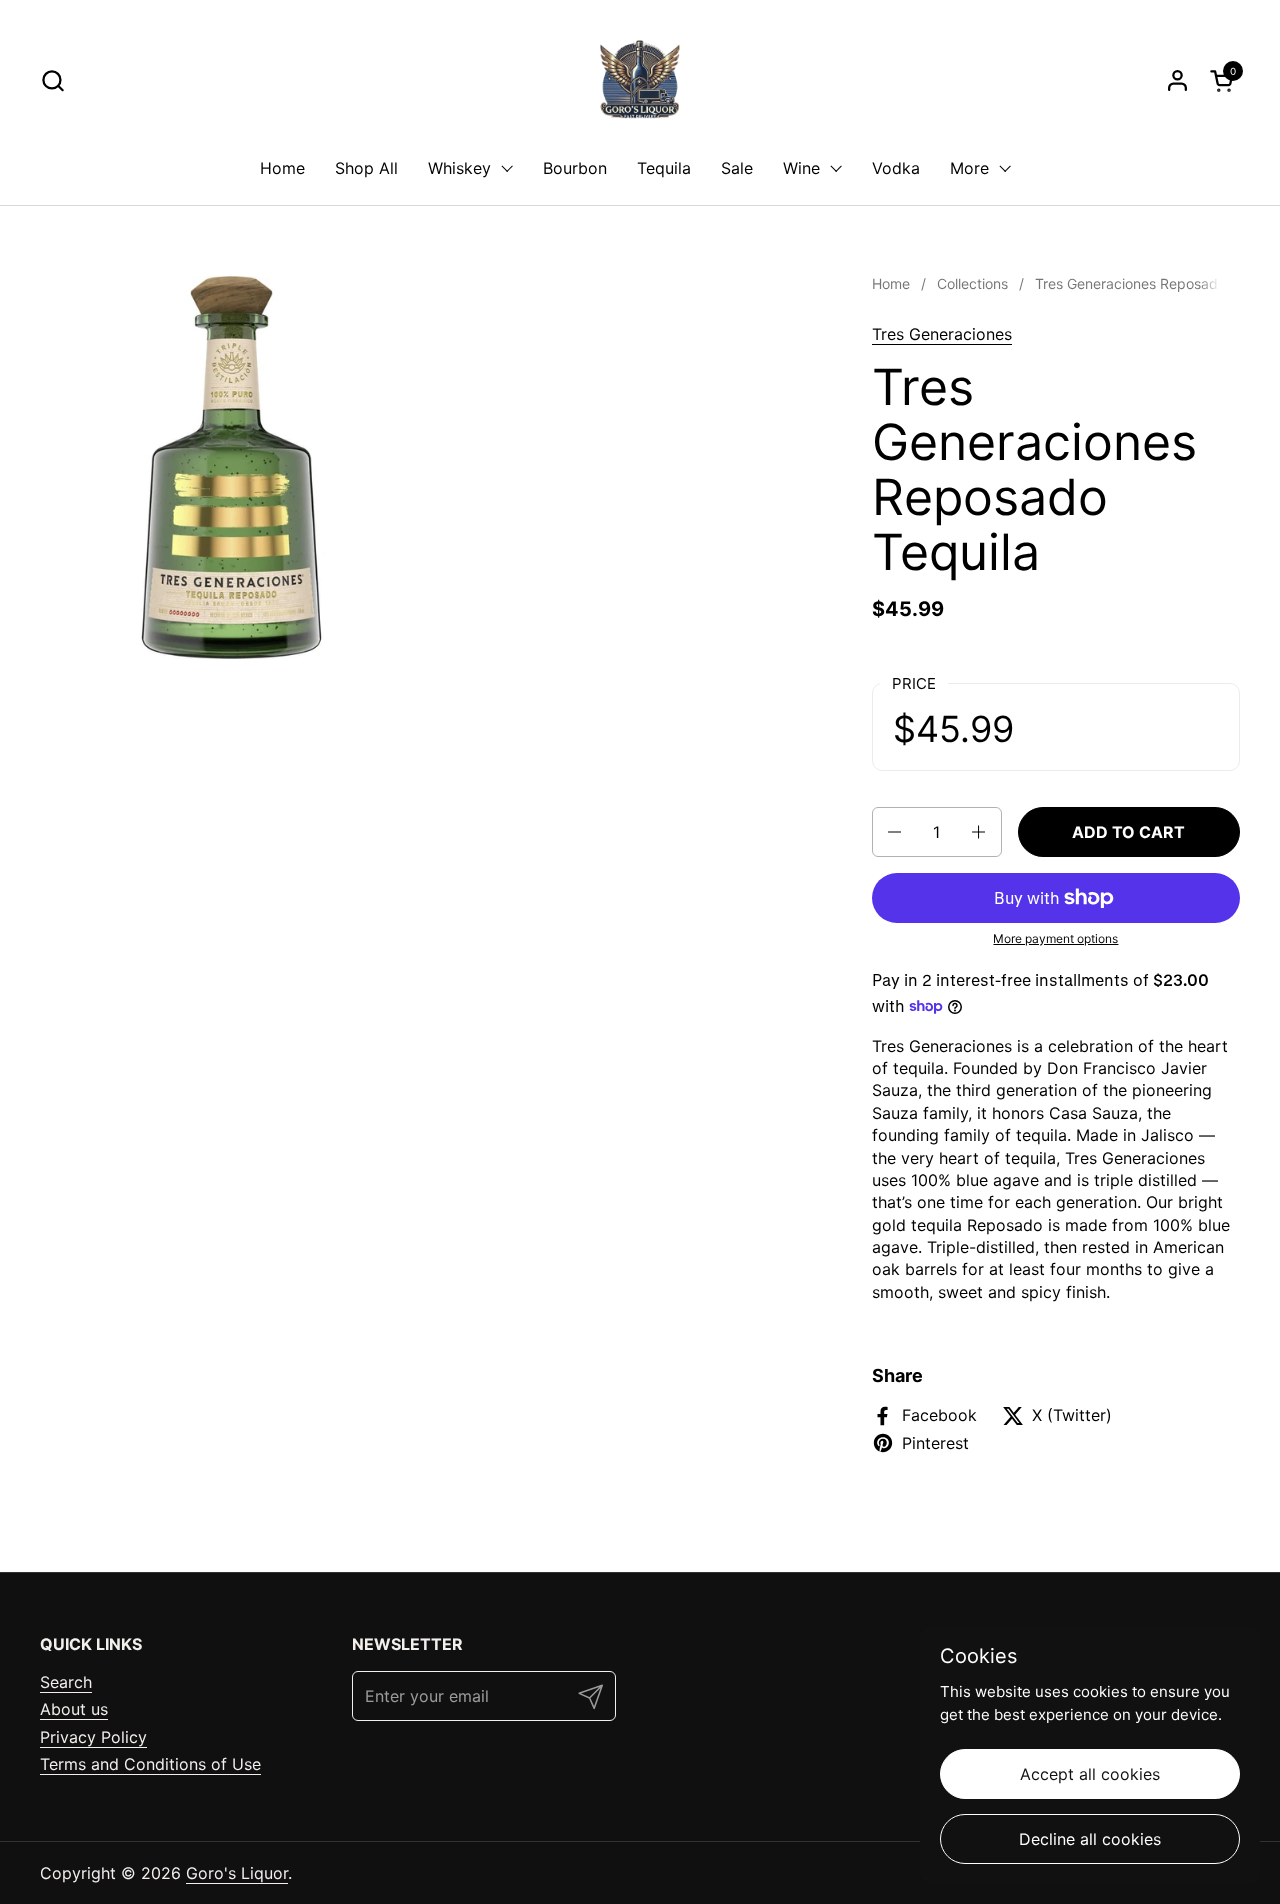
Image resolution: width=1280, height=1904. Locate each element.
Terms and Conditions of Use (150, 1764)
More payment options (1055, 938)
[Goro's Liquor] (640, 80)
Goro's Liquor (237, 1873)
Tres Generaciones (942, 334)
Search (66, 1682)
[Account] (1177, 80)
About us (74, 1709)
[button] (52, 80)
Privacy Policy (93, 1737)
